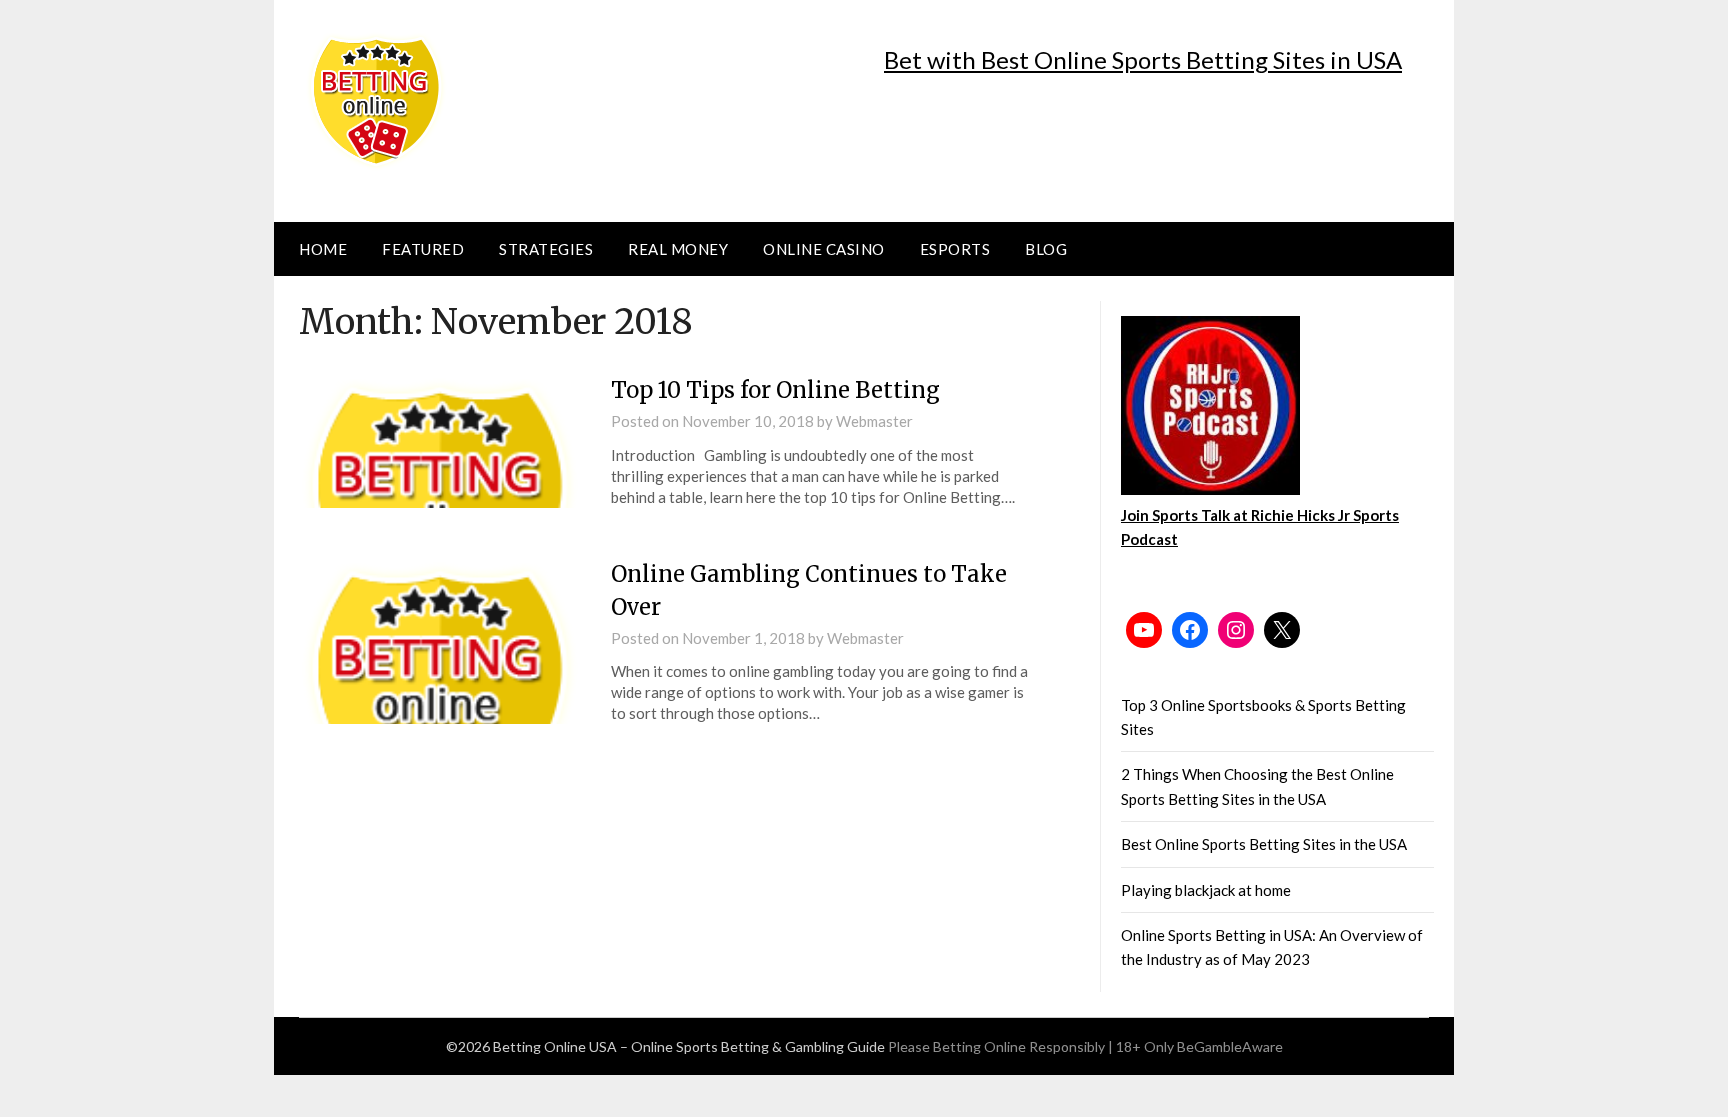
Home (323, 249)
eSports (955, 249)
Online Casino (824, 249)
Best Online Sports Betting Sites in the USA (1264, 844)
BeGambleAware (1230, 1046)
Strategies (546, 249)
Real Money (678, 249)
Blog (1046, 249)
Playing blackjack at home (1206, 890)
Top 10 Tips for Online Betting (775, 390)
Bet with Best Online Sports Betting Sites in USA (1143, 59)
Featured (423, 249)
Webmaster (874, 421)
